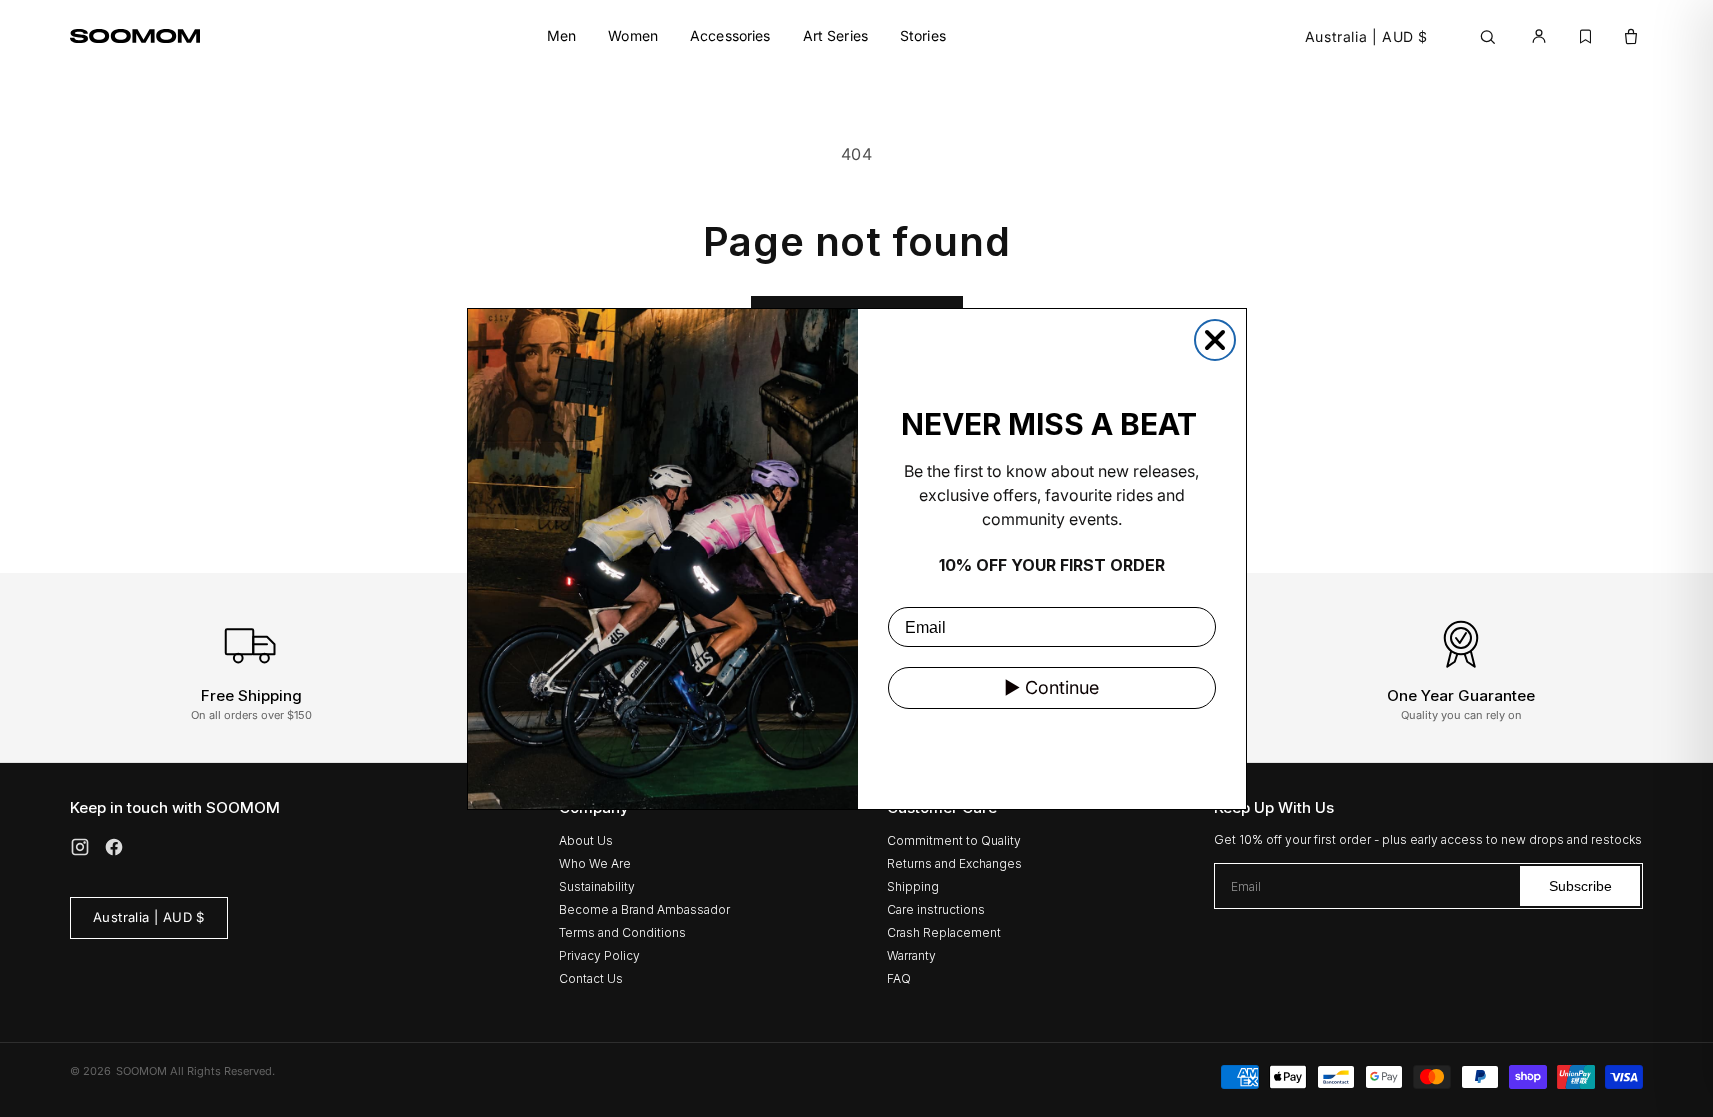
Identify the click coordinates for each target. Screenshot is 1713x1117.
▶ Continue (1051, 687)
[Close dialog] (1215, 340)
